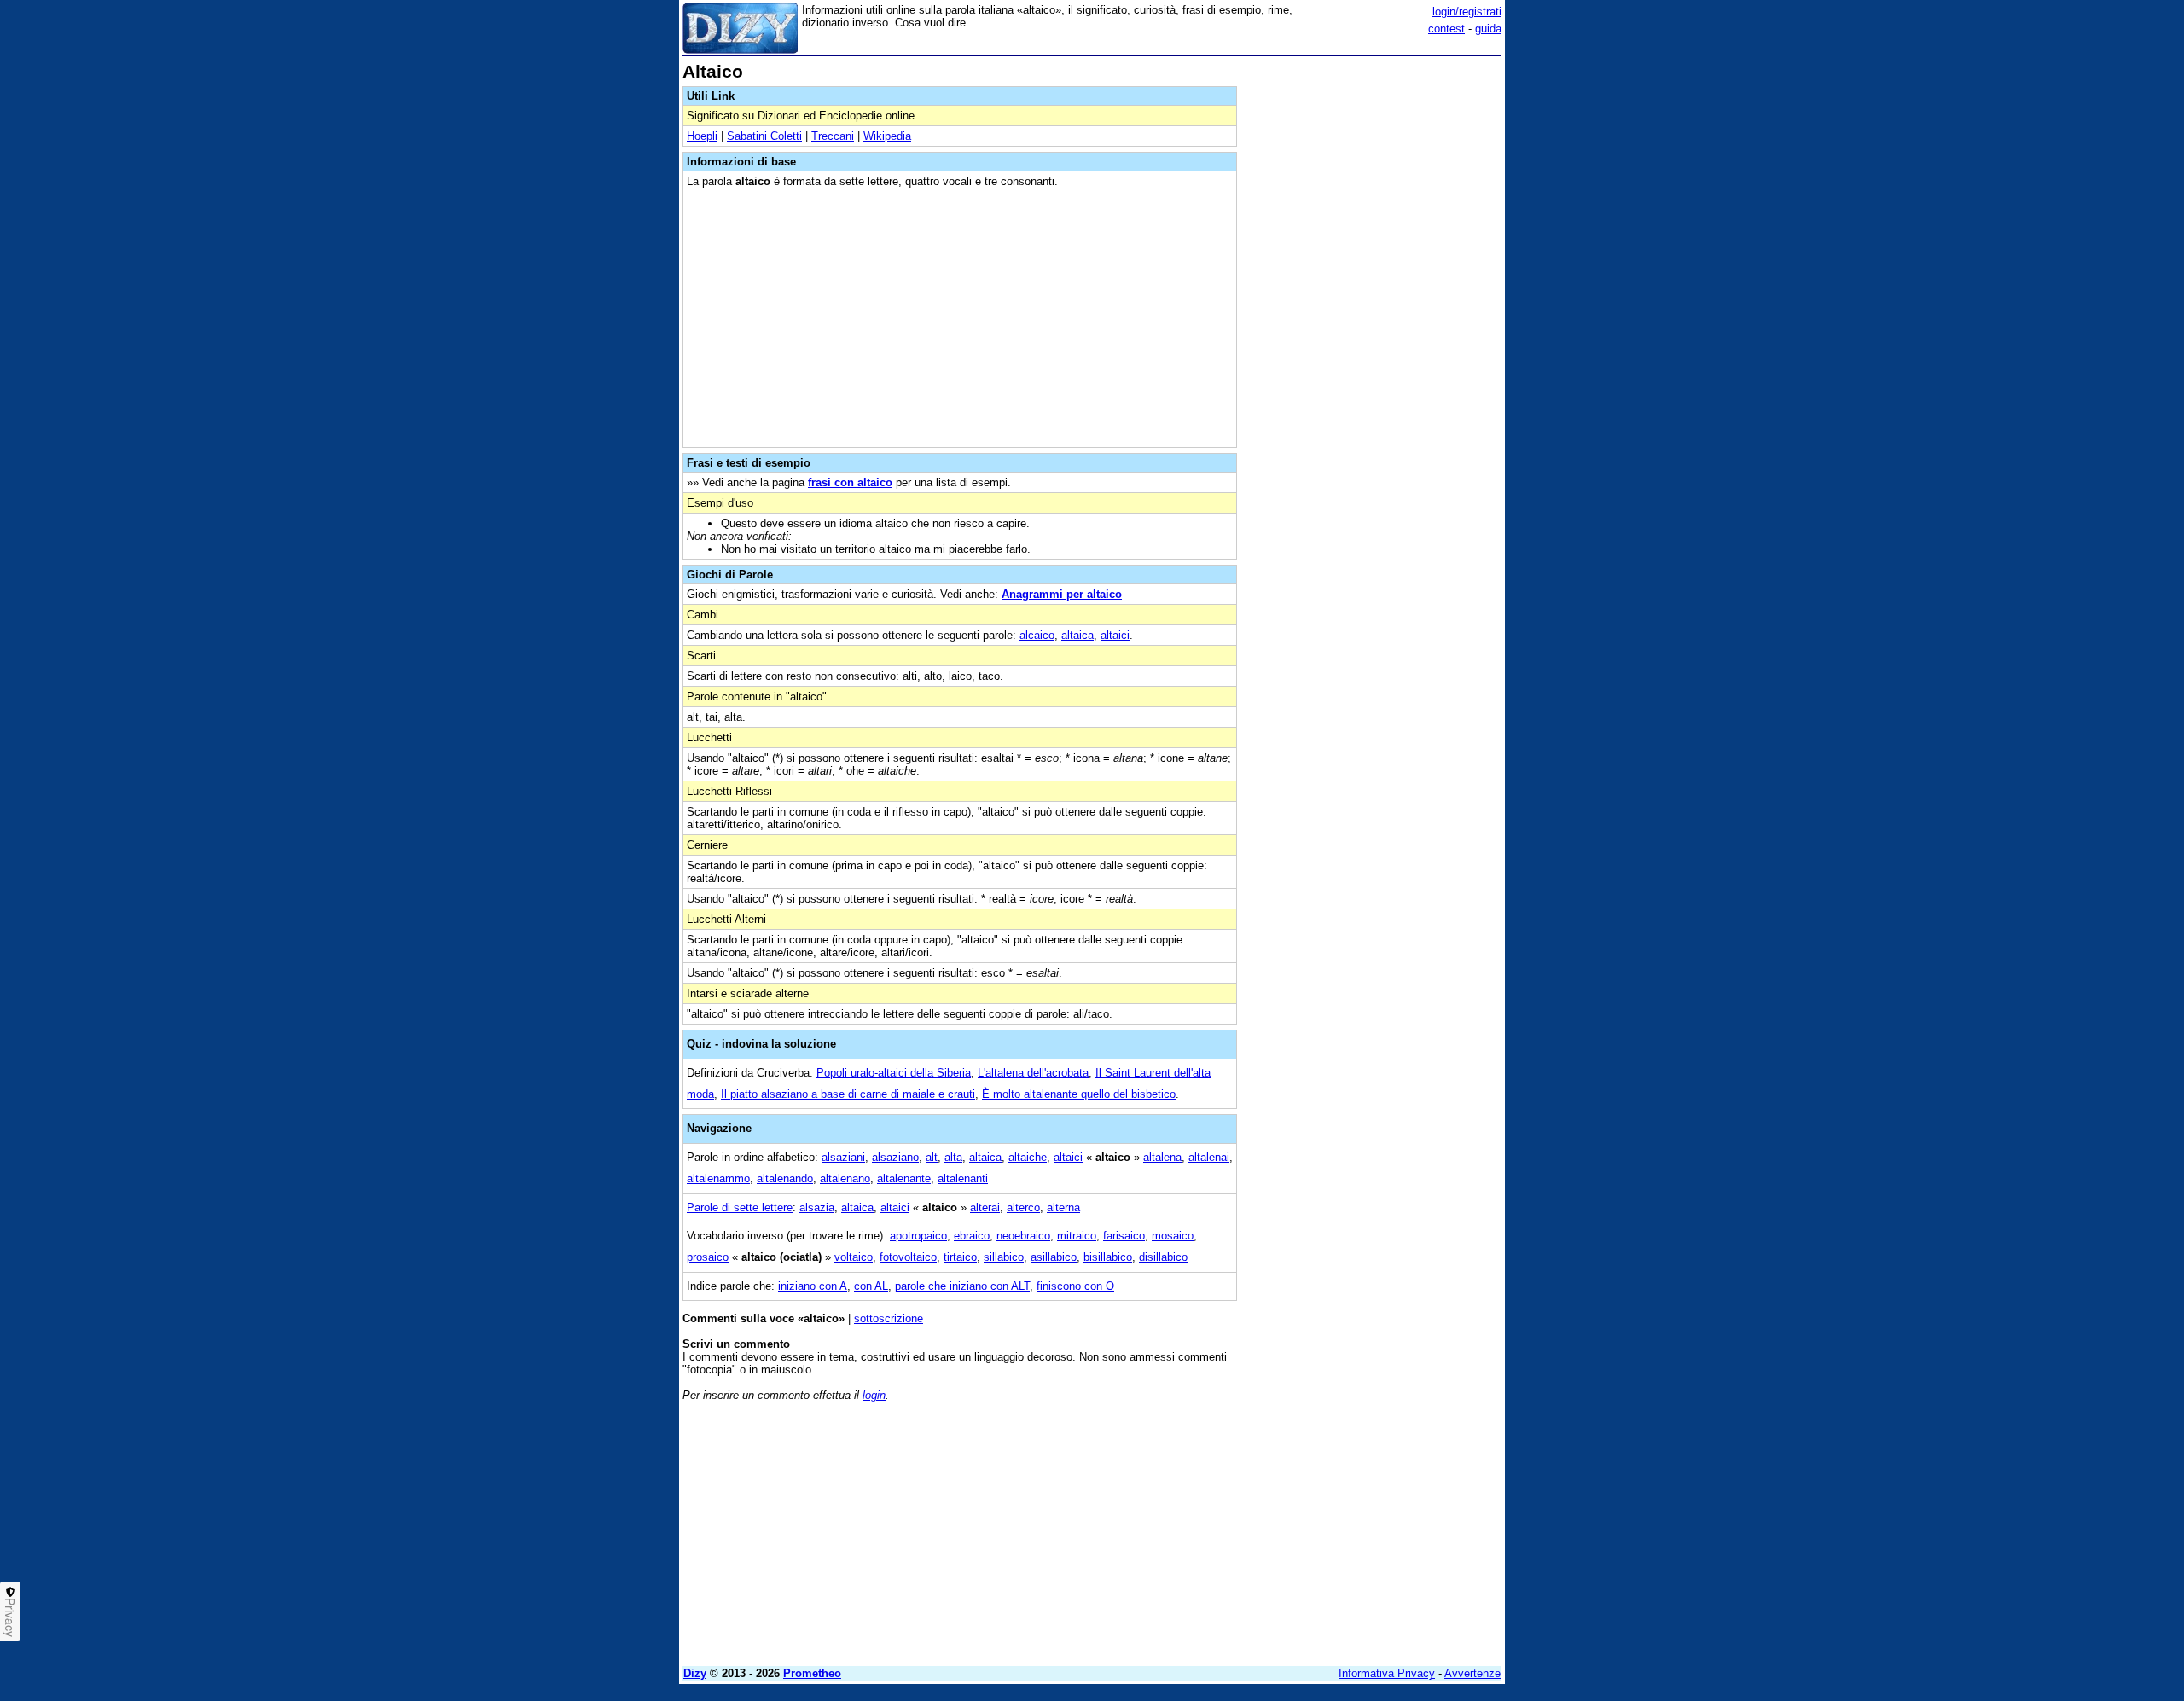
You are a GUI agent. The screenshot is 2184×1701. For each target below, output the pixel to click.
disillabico (1163, 1257)
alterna (1063, 1208)
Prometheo (812, 1673)
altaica (1077, 635)
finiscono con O (1075, 1286)
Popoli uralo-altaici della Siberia (894, 1073)
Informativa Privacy (1387, 1673)
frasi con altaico (850, 482)
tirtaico (960, 1257)
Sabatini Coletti (764, 136)
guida (1488, 29)
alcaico (1037, 635)
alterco (1023, 1208)
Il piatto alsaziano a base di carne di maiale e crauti (848, 1094)
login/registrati (1467, 12)
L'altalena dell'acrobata (1033, 1073)
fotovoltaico (908, 1257)
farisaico (1124, 1236)
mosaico (1173, 1236)
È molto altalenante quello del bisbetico (1079, 1094)
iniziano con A (813, 1286)
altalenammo (718, 1179)
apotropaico (918, 1236)
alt (932, 1157)
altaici (1115, 635)
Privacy (10, 1617)
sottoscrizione (889, 1318)
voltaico (854, 1257)
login (874, 1395)
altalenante (904, 1179)
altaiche (1028, 1157)
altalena (1162, 1157)
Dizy (695, 1673)
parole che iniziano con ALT (962, 1286)
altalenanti (963, 1179)
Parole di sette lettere (740, 1208)
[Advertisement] (1374, 318)
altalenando (785, 1179)
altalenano (845, 1179)
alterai (985, 1208)
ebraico (972, 1236)
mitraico (1077, 1236)
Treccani (833, 136)
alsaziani (843, 1157)
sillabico (1004, 1257)
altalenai (1209, 1157)
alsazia (817, 1208)
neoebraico (1023, 1236)
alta (953, 1157)
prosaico (708, 1257)
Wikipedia (887, 136)
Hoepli (702, 136)
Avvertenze (1472, 1673)
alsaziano (895, 1157)
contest (1446, 29)
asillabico (1054, 1257)
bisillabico (1108, 1257)
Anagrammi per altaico (1062, 594)
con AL (871, 1286)
